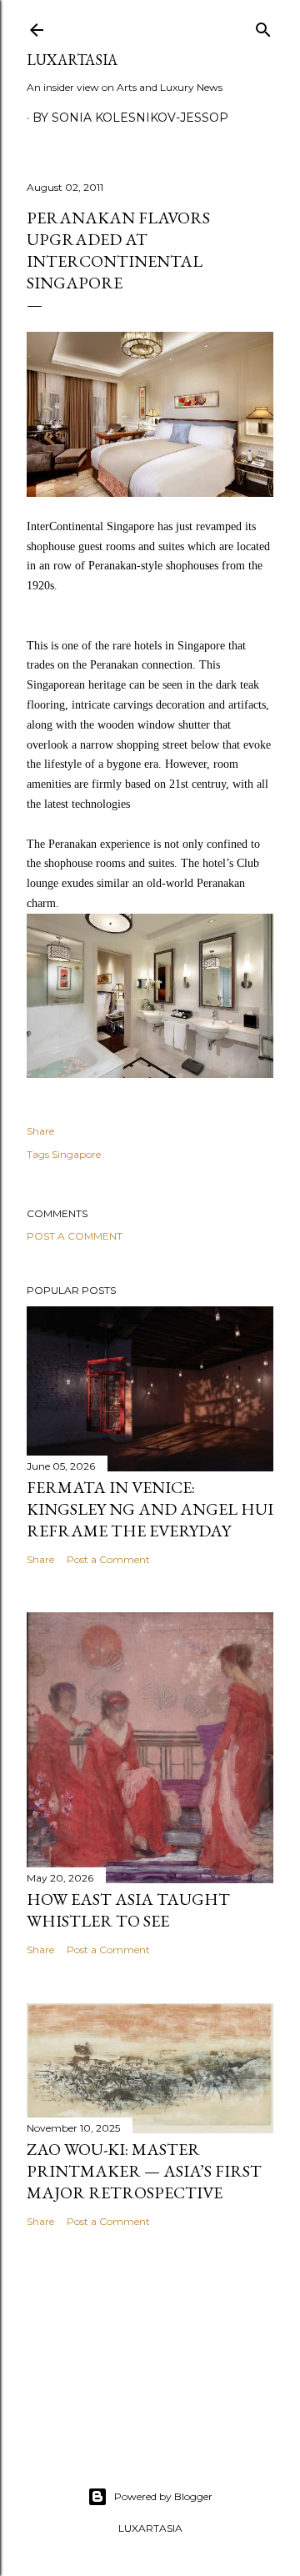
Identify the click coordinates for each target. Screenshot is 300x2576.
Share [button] (40, 1131)
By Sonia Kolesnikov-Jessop (130, 118)
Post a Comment (75, 1236)
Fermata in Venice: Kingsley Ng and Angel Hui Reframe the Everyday (150, 1509)
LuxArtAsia (72, 60)
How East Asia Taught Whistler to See (128, 1910)
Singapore (76, 1154)
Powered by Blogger (163, 2496)
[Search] (263, 26)
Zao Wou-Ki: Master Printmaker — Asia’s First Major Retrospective (144, 2171)
